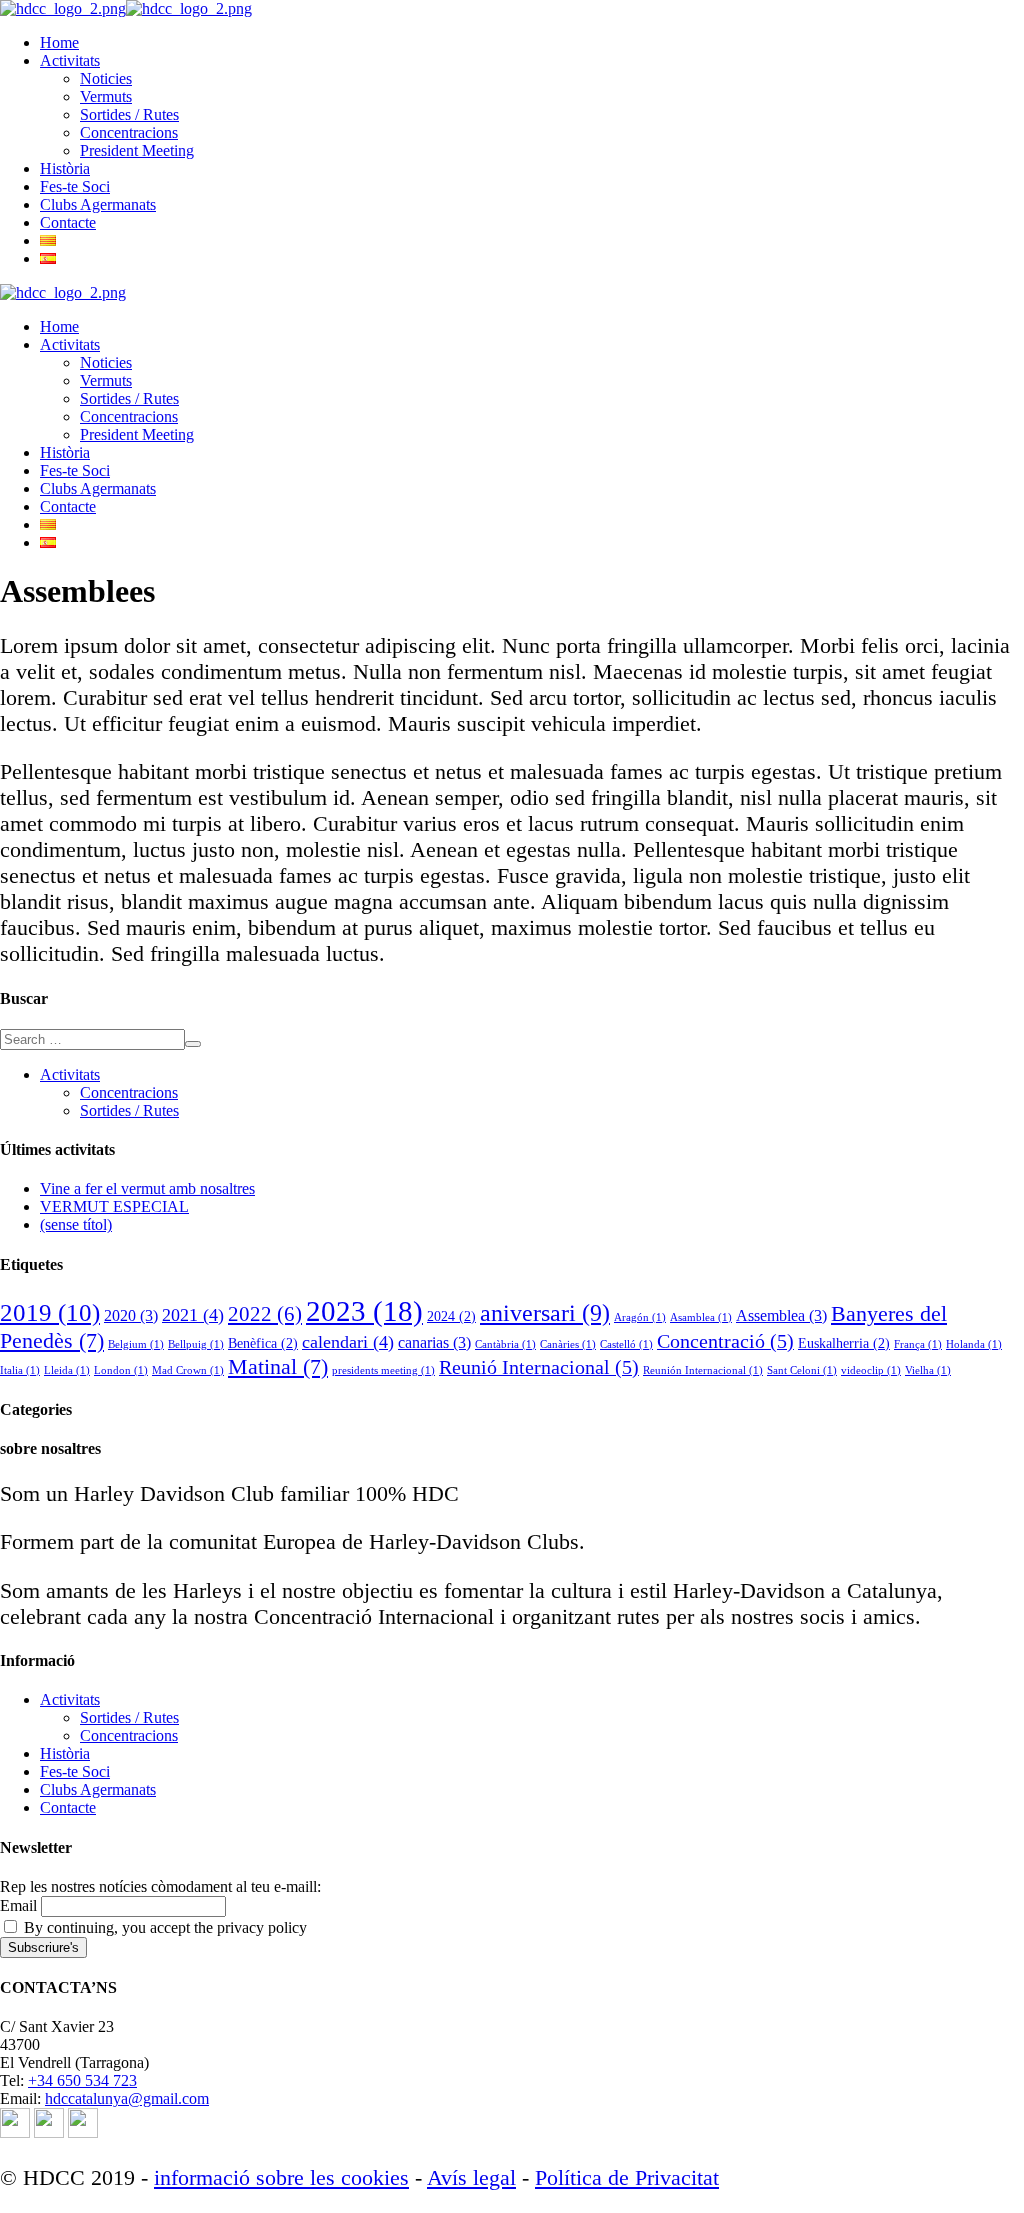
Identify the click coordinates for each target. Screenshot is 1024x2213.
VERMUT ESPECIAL (114, 1206)
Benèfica (263, 1343)
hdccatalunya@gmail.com (127, 2098)
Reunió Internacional (539, 1367)
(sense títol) (76, 1224)
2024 (451, 1316)
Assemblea (781, 1315)
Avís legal (471, 2177)
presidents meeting (383, 1370)
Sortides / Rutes (129, 1110)
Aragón (640, 1317)
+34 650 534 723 (82, 2080)
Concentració (725, 1341)
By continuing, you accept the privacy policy (163, 1927)
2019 (50, 1312)
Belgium (136, 1344)
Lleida (67, 1370)
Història (65, 1753)
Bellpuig (196, 1344)
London (121, 1370)
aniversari (545, 1313)
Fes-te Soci (75, 1771)
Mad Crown (188, 1370)
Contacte (68, 1807)
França (918, 1344)
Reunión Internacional (703, 1370)
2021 (193, 1315)
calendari (348, 1342)
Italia (20, 1370)
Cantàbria (505, 1344)
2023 (364, 1311)
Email (18, 1905)
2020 (131, 1315)
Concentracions (129, 1092)
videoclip (871, 1370)
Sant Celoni (802, 1370)
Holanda (974, 1344)
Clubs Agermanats (98, 1789)
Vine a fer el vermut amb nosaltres (147, 1188)
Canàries (568, 1344)
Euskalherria (844, 1343)
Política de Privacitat (627, 2177)
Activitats (70, 1074)
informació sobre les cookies (281, 2177)
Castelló (626, 1344)
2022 (265, 1314)
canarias (434, 1342)
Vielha (928, 1370)
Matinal (278, 1366)
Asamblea (701, 1317)
